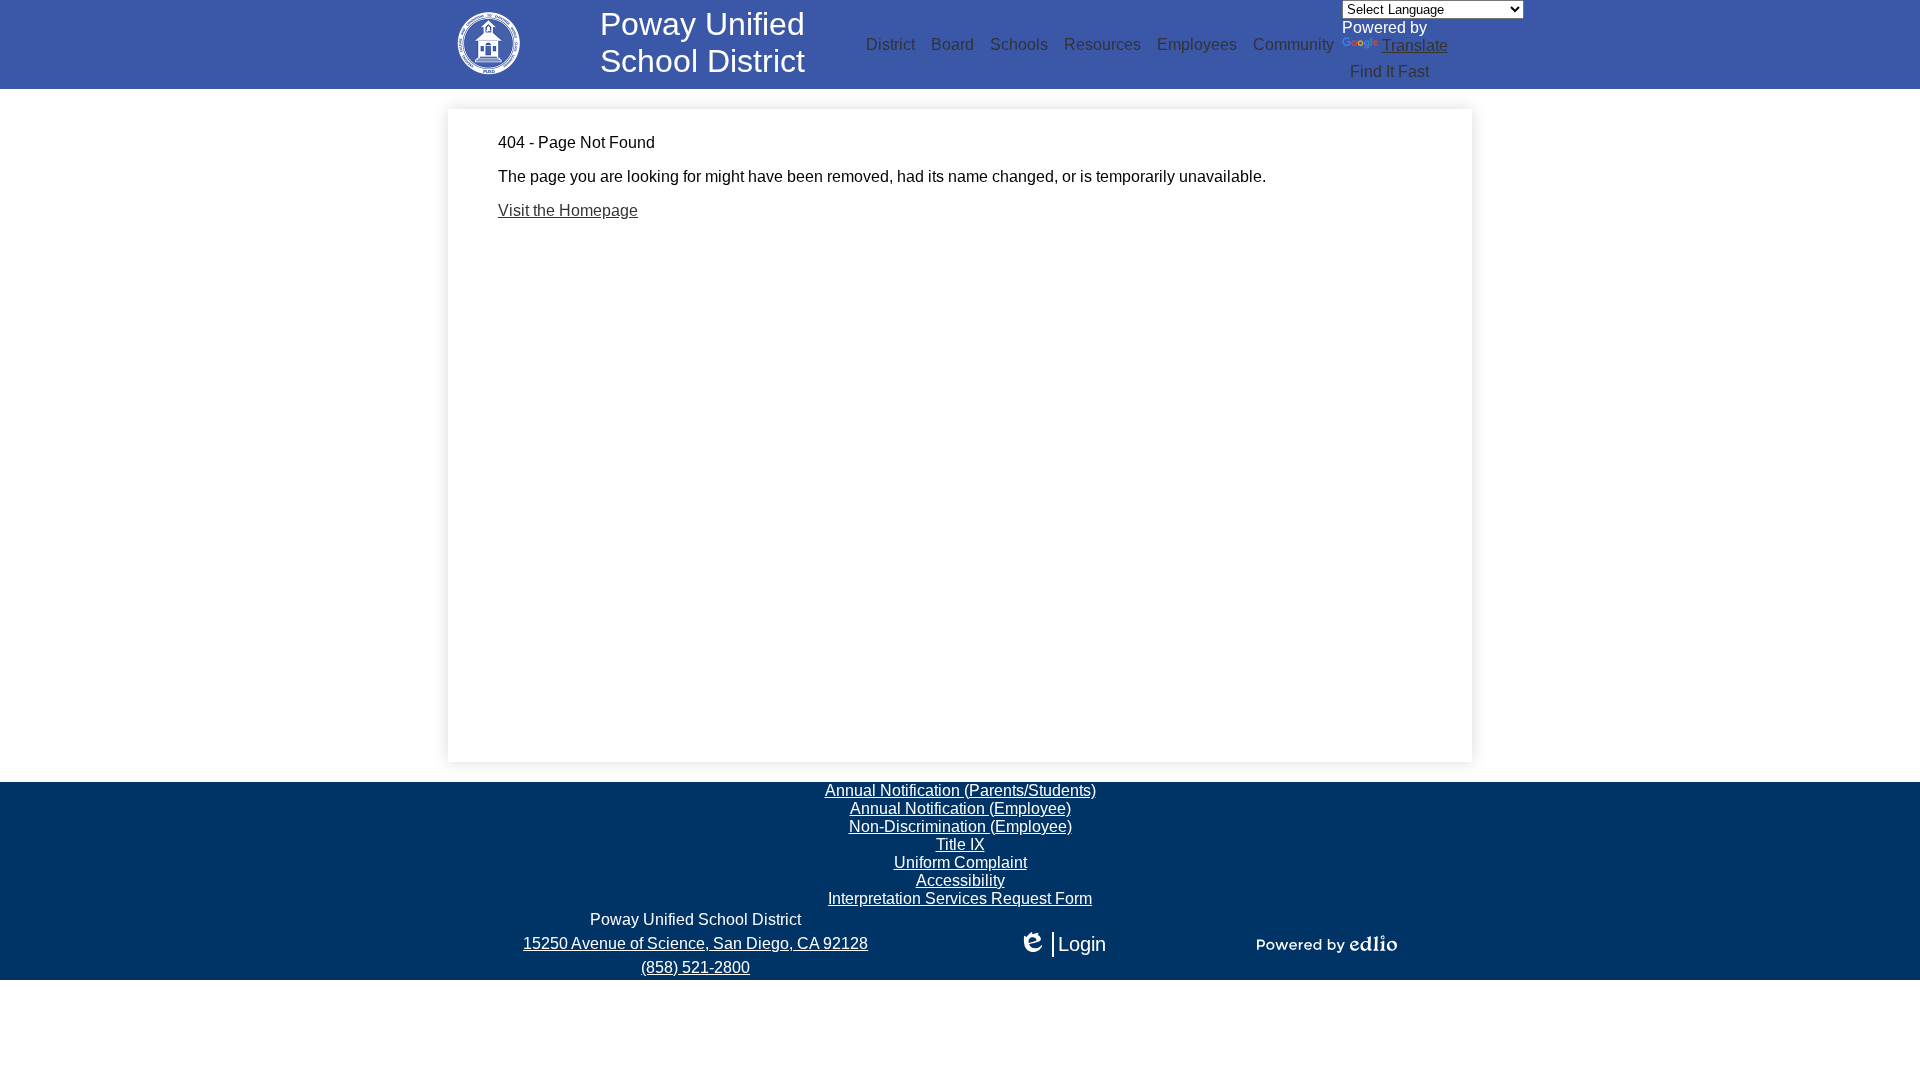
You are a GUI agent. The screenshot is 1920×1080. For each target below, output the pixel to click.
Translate (1415, 45)
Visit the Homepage (568, 210)
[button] (890, 45)
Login (1062, 945)
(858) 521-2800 (695, 967)
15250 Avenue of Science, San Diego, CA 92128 (695, 943)
